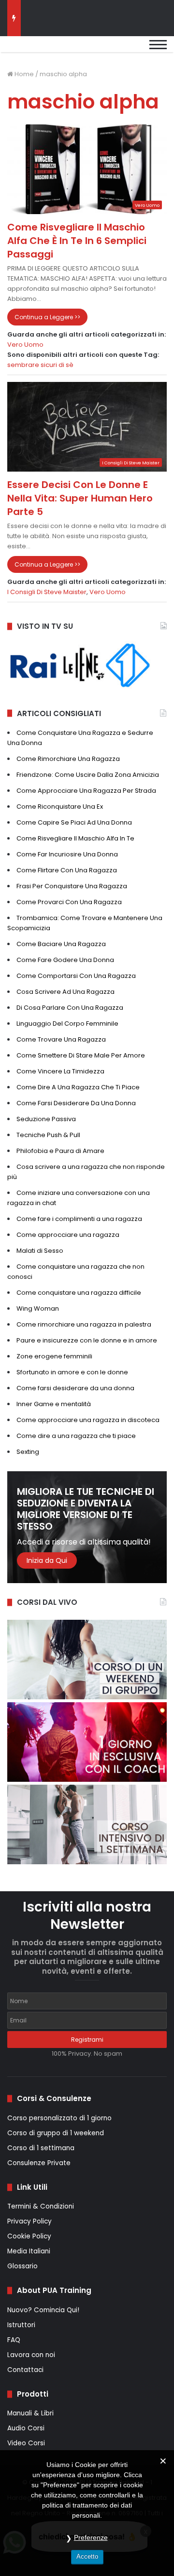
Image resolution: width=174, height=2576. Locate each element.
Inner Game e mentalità (54, 1404)
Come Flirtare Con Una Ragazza (67, 870)
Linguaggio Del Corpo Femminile (67, 1024)
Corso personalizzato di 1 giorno (59, 2118)
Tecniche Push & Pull (48, 1135)
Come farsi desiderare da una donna (75, 1388)
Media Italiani (29, 2251)
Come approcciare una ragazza (68, 1235)
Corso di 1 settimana (41, 2148)
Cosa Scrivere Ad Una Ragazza (65, 992)
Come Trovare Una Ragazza (61, 1039)
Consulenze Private (39, 2163)
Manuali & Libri (30, 2413)
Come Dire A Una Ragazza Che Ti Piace (78, 1087)
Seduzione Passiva (46, 1119)
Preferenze (91, 2537)
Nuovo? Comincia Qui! (43, 2310)
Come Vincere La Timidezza (60, 1071)
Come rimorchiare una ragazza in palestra (84, 1324)
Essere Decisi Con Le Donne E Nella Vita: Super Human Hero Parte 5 (80, 498)
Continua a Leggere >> (47, 317)
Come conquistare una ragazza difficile (79, 1293)
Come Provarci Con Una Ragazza (69, 902)
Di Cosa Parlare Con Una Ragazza (70, 1008)
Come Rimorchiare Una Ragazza (68, 759)
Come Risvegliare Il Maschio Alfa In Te (75, 838)
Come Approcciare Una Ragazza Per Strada (86, 791)
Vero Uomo (25, 345)
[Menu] (158, 49)
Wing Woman (38, 1308)
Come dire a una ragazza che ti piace (76, 1436)
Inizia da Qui (47, 1560)
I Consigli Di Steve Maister (47, 592)
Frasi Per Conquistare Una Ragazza (72, 886)
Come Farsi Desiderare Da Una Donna (76, 1103)
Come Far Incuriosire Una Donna (67, 854)
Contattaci (25, 2370)
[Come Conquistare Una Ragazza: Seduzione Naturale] (56, 49)
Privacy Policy (29, 2221)
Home (23, 74)
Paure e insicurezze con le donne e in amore (87, 1340)
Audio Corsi (26, 2428)
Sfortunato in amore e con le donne (72, 1372)
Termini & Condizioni (41, 2206)
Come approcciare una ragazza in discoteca (88, 1420)
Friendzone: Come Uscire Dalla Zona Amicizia (88, 775)
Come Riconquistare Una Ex (60, 807)
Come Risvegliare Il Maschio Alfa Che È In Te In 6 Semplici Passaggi (77, 241)
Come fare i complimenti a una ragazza (79, 1219)
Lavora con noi (31, 2355)
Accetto (87, 2556)
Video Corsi (26, 2443)
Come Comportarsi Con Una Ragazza (76, 976)
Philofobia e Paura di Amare (60, 1151)
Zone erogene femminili (54, 1356)
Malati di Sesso (40, 1251)
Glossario (22, 2266)
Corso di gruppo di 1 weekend (56, 2133)
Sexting (28, 1452)
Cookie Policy (29, 2236)
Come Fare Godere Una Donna (65, 960)
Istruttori (21, 2325)
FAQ (14, 2340)
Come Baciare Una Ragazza (61, 944)
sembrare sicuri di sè (40, 365)
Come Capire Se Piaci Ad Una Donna (74, 822)
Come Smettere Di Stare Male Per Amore (81, 1055)
